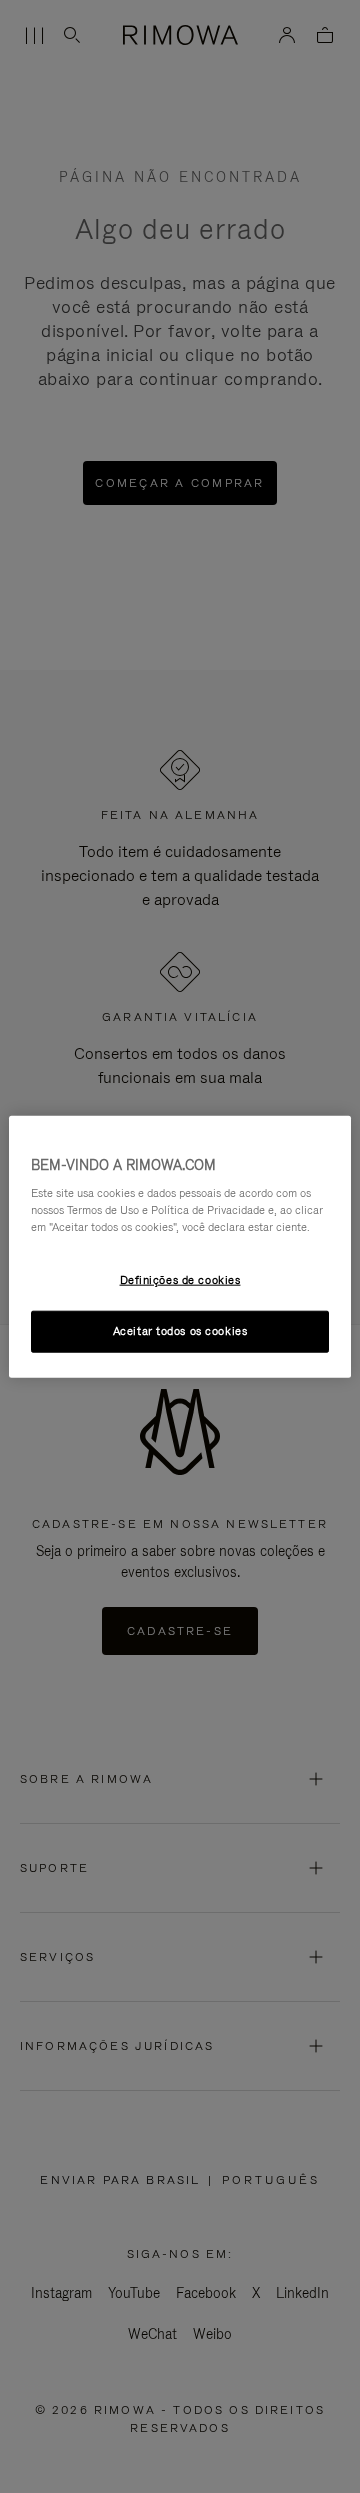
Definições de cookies (180, 1280)
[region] (180, 1246)
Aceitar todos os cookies (180, 1331)
